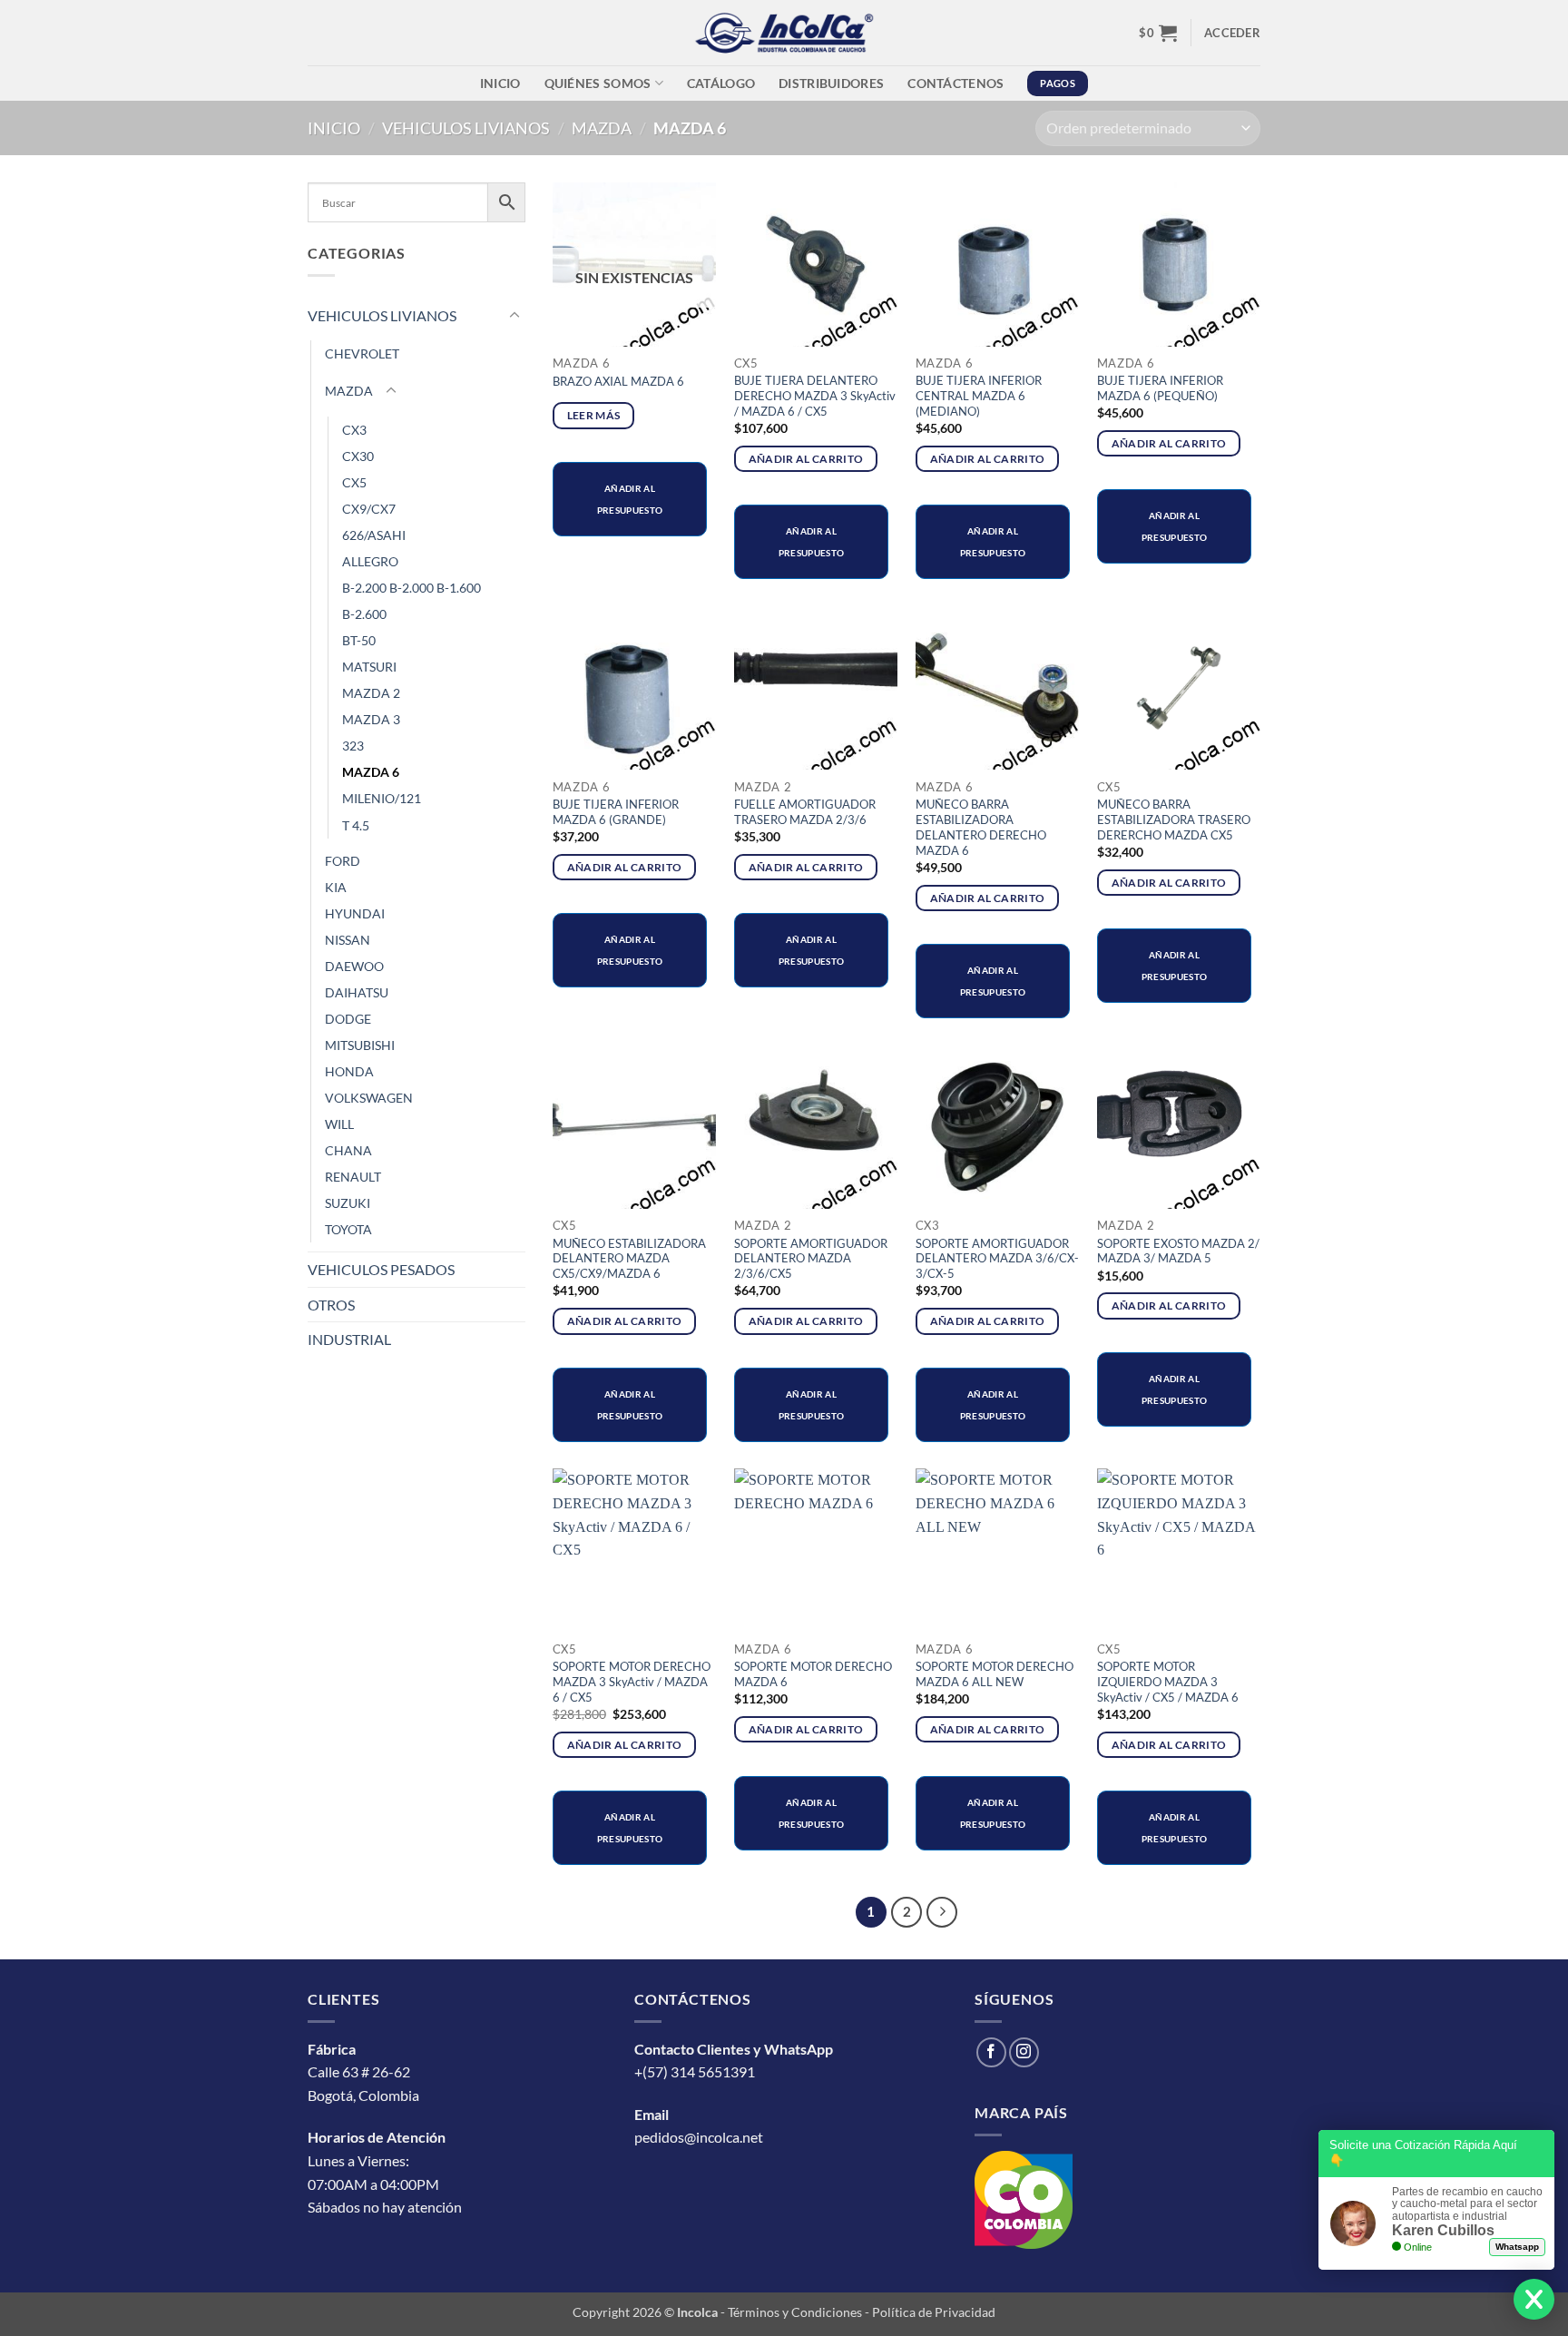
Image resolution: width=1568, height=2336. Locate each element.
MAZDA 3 (371, 719)
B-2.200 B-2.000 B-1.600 (412, 588)
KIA (336, 887)
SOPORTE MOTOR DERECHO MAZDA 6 (813, 1674)
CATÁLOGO (721, 83)
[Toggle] (514, 316)
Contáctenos (955, 83)
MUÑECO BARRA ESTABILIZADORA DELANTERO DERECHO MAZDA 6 (981, 827)
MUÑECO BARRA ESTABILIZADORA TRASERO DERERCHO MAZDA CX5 (1174, 820)
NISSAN (348, 940)
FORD (343, 861)
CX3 (354, 430)
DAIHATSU (357, 992)
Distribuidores (831, 83)
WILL (339, 1124)
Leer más (594, 415)
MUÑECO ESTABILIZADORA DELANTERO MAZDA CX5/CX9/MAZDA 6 (629, 1259)
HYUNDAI (355, 913)
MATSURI (369, 667)
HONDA (349, 1071)
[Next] (942, 1912)
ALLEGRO (370, 561)
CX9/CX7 (369, 509)
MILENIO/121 (382, 798)
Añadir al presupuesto (630, 499)
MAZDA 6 (371, 772)
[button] (1158, 33)
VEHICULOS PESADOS (381, 1269)
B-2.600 (364, 614)
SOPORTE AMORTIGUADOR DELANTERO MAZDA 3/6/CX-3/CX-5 (997, 1259)
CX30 (358, 456)
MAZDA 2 (371, 693)
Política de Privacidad (934, 2312)
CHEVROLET (362, 353)
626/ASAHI (374, 535)
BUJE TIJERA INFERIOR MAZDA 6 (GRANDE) (616, 812)
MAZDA (602, 128)
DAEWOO (354, 966)
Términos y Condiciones (795, 2312)
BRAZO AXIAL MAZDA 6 (618, 381)
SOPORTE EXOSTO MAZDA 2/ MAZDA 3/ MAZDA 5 (1178, 1251)
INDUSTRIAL (349, 1339)
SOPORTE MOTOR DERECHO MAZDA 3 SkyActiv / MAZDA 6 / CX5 (632, 1682)
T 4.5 (356, 825)
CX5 (354, 482)
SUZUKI (348, 1203)
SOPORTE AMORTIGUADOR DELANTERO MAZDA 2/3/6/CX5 (811, 1259)
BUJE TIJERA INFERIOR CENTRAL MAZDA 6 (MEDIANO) (979, 396)
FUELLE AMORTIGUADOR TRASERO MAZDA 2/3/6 (805, 812)
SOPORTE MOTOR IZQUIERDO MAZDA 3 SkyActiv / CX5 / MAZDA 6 (1168, 1682)
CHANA (348, 1150)
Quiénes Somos (598, 83)
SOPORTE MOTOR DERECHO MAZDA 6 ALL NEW (995, 1674)
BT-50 (359, 640)
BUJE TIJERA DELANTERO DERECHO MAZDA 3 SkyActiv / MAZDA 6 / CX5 (815, 396)
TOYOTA (348, 1229)
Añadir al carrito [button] (806, 459)
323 (353, 746)
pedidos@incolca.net (699, 2137)
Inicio (500, 83)
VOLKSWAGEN (369, 1098)
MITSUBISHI (360, 1045)
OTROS (331, 1305)
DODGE (348, 1019)
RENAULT (353, 1177)
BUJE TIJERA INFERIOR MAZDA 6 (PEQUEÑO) (1160, 388)
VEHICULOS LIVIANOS (466, 128)
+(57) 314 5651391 (695, 2071)
